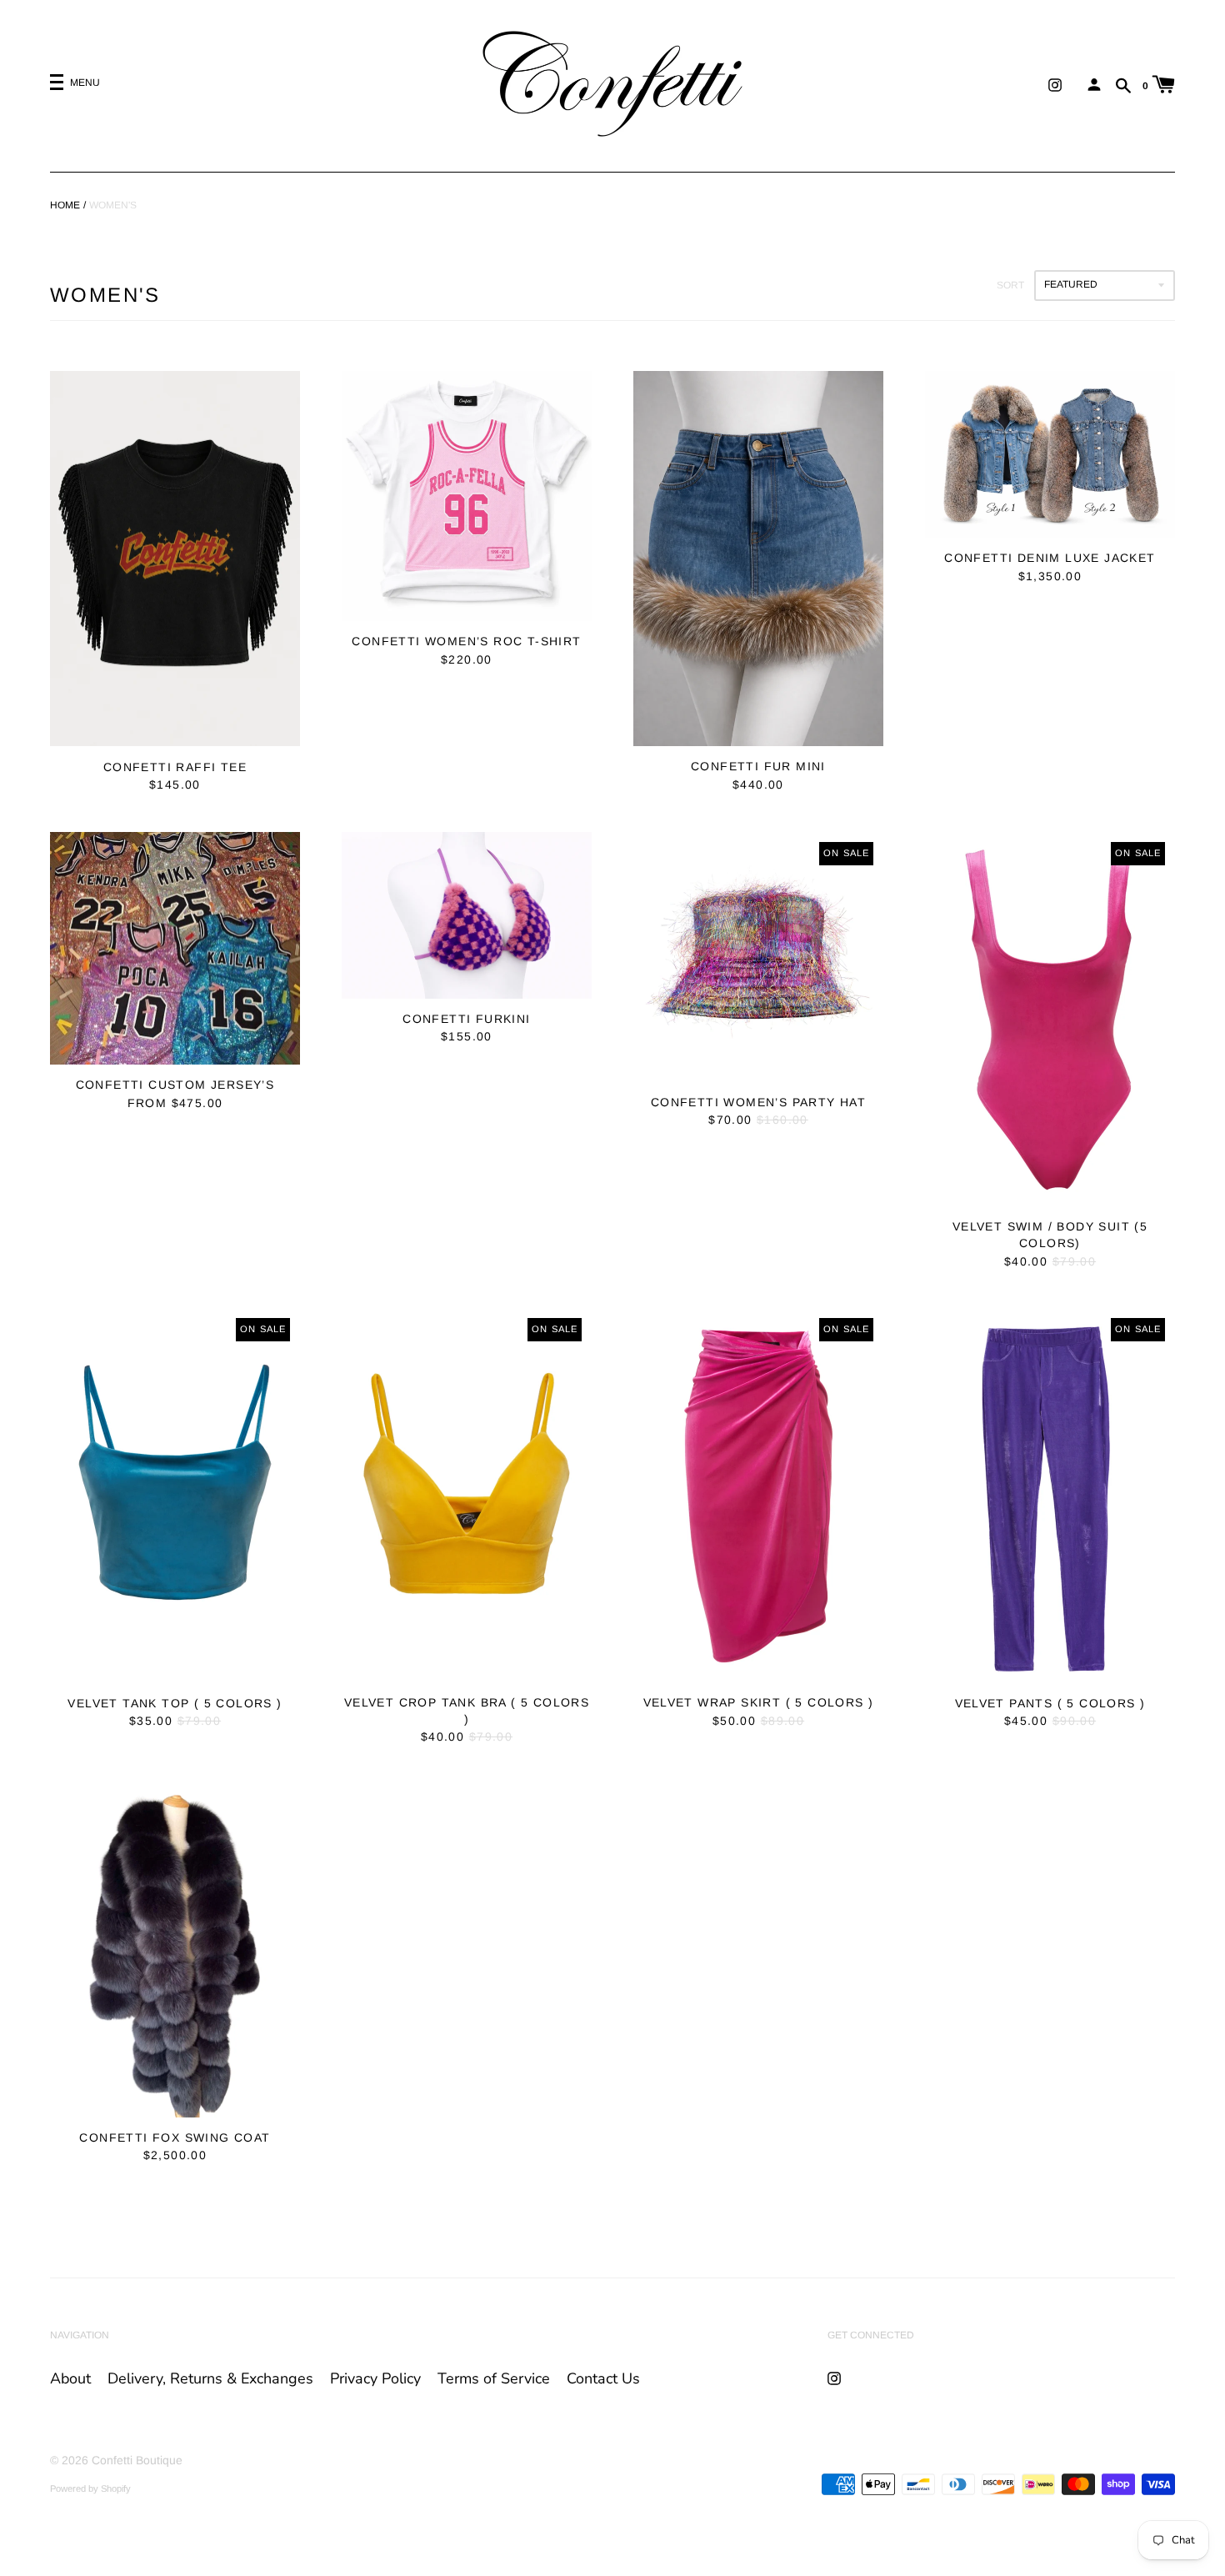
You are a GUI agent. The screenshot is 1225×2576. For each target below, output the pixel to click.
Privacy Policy (375, 2378)
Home (65, 205)
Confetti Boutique (137, 2460)
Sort (1010, 285)
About (70, 2378)
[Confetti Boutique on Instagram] (1055, 84)
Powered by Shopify (90, 2488)
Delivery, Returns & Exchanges (210, 2378)
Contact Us (603, 2378)
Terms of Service (494, 2378)
